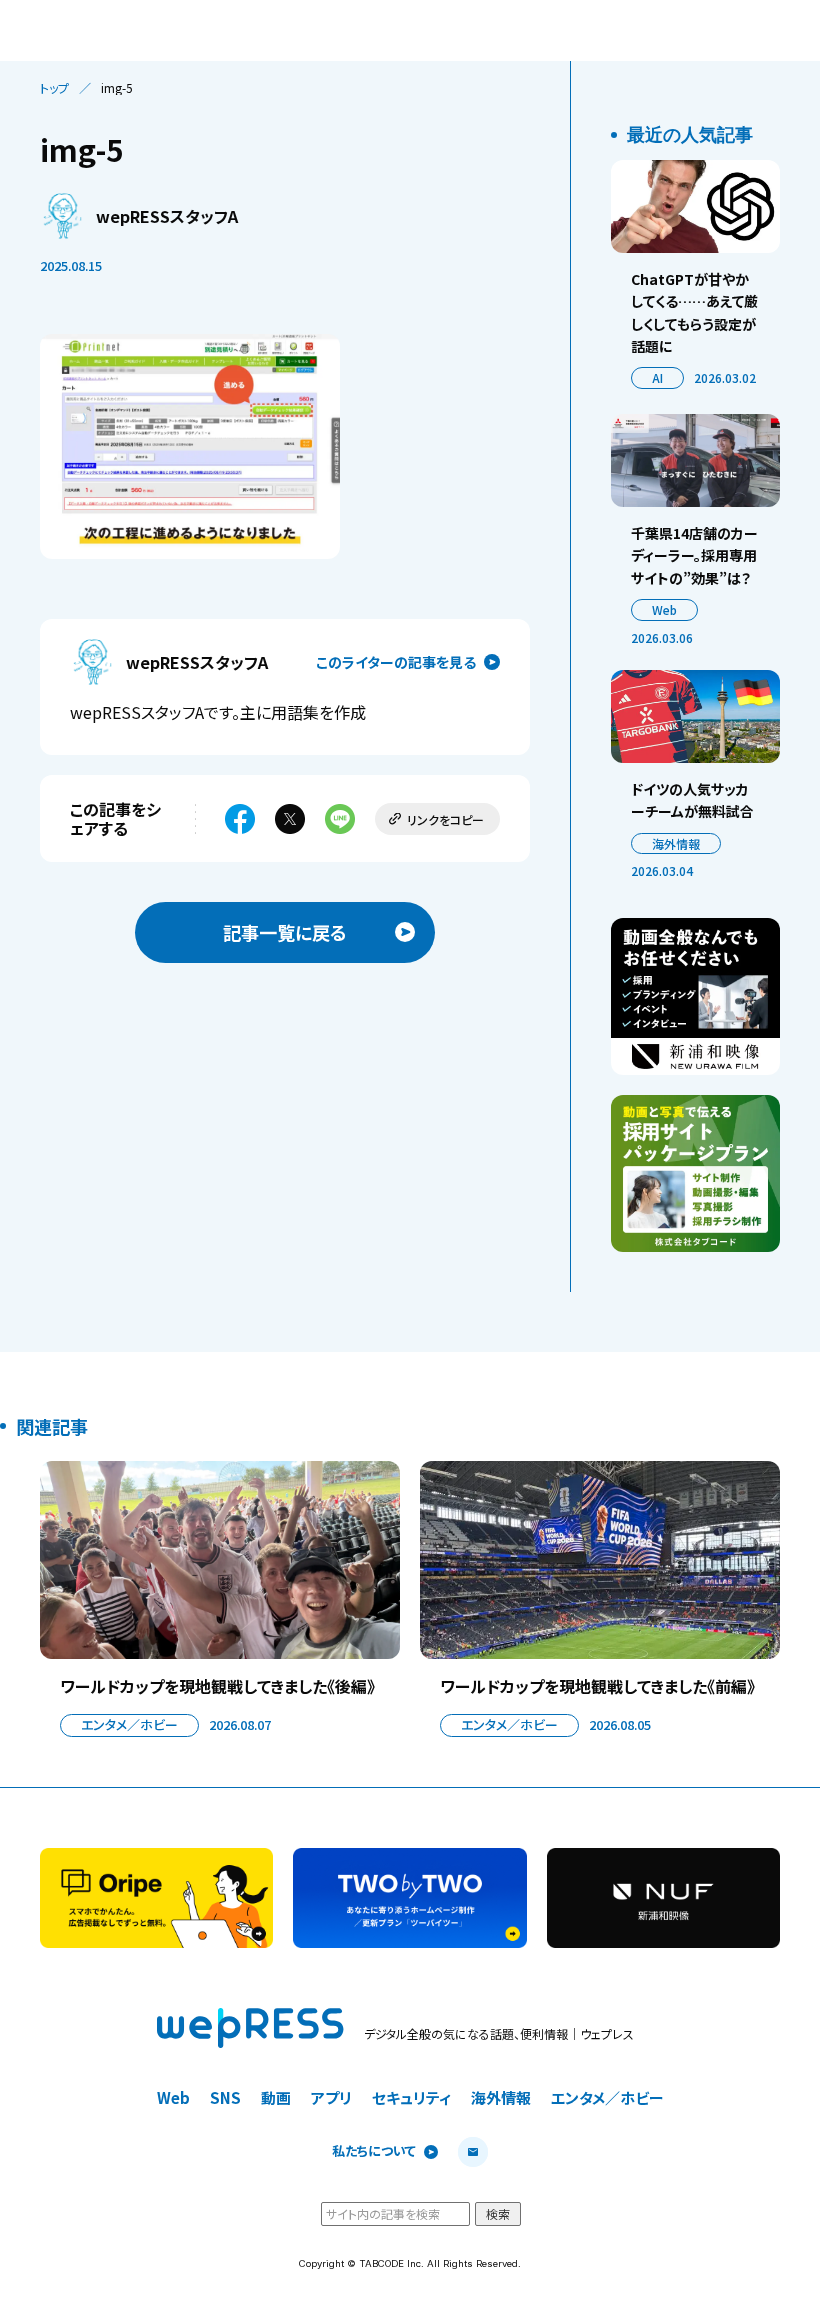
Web (664, 609)
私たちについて (374, 2151)
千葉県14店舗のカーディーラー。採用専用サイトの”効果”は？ (694, 555)
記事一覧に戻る (285, 932)
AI (657, 377)
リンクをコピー (445, 819)
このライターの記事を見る (396, 662)
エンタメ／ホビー (129, 1724)
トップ (54, 88)
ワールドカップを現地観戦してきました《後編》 (217, 1686)
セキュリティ (411, 2097)
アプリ (331, 2097)
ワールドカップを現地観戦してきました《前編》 (597, 1686)
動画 (276, 2097)
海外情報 (676, 843)
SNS (225, 2097)
